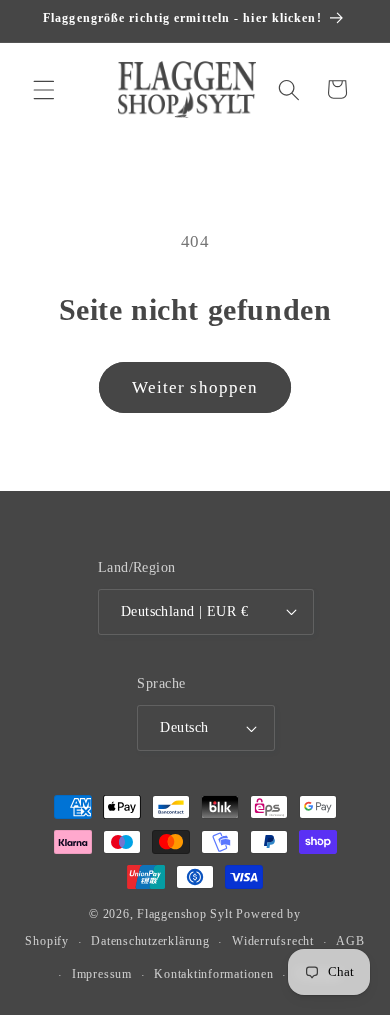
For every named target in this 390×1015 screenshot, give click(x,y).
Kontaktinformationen (213, 974)
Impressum (102, 974)
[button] (44, 89)
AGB (350, 941)
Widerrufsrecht (273, 941)
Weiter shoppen (195, 387)
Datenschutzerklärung (150, 941)
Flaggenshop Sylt (184, 914)
